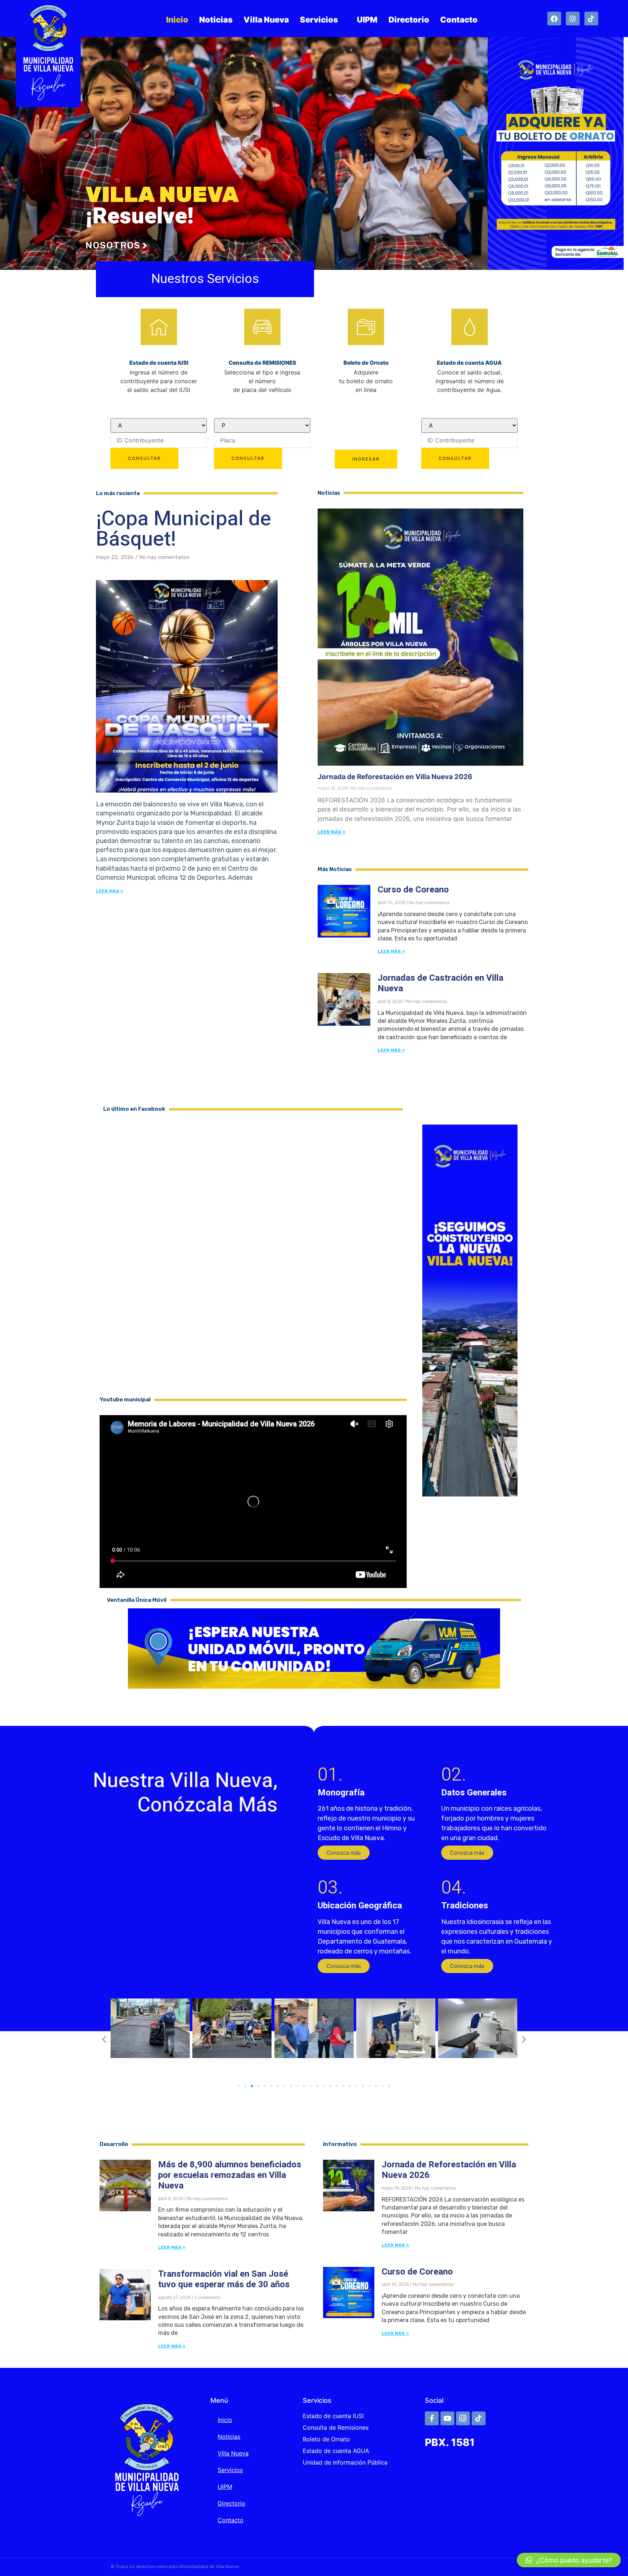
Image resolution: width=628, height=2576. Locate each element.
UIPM (367, 20)
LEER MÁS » (331, 832)
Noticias (216, 20)
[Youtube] (447, 2418)
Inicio (177, 20)
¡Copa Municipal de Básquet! (184, 529)
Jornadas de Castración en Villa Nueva (440, 983)
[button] (344, 1853)
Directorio (409, 20)
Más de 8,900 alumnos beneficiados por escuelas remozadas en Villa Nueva (230, 2175)
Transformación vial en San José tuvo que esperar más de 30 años (224, 2279)
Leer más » (110, 891)
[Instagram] (573, 19)
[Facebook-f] (432, 2418)
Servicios (319, 20)
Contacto (459, 20)
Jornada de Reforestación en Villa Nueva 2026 (395, 777)
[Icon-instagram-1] (463, 2418)
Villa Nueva (266, 20)
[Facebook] (554, 19)
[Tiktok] (591, 19)
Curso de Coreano (413, 890)
